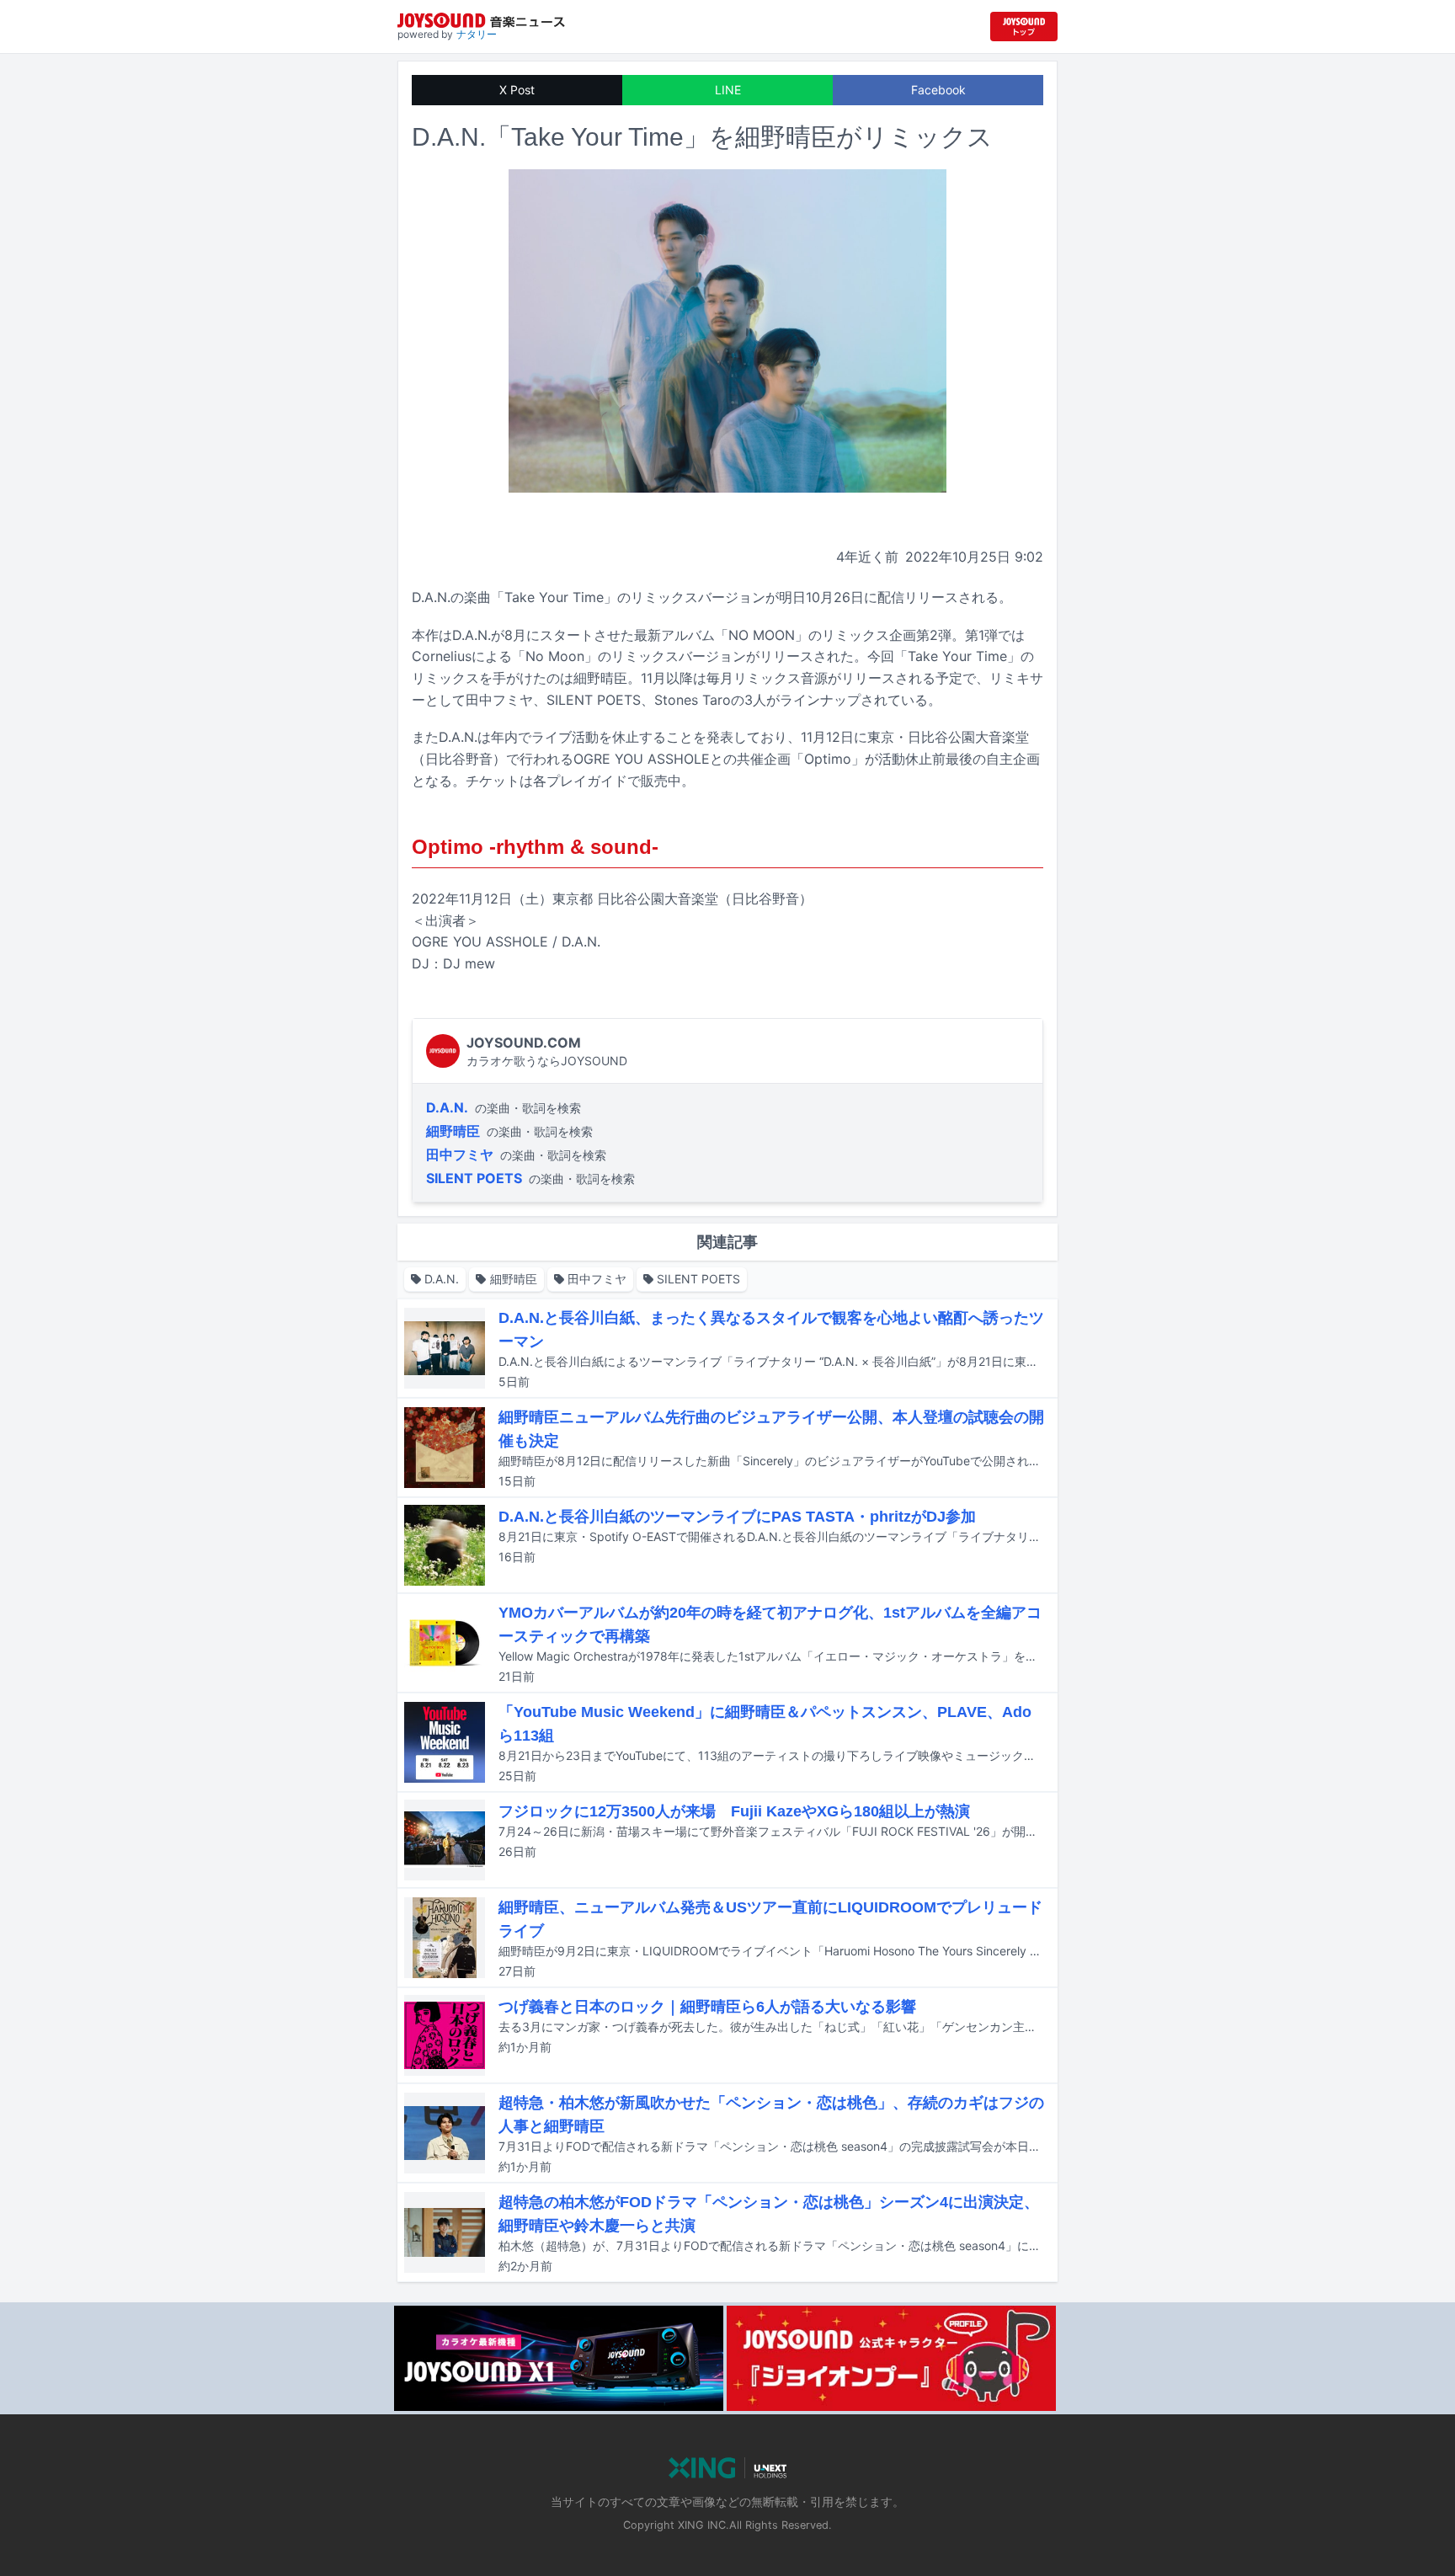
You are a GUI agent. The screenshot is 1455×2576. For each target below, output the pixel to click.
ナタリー (477, 34)
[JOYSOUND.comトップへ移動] (1024, 27)
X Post (517, 90)
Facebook (938, 90)
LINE (728, 90)
